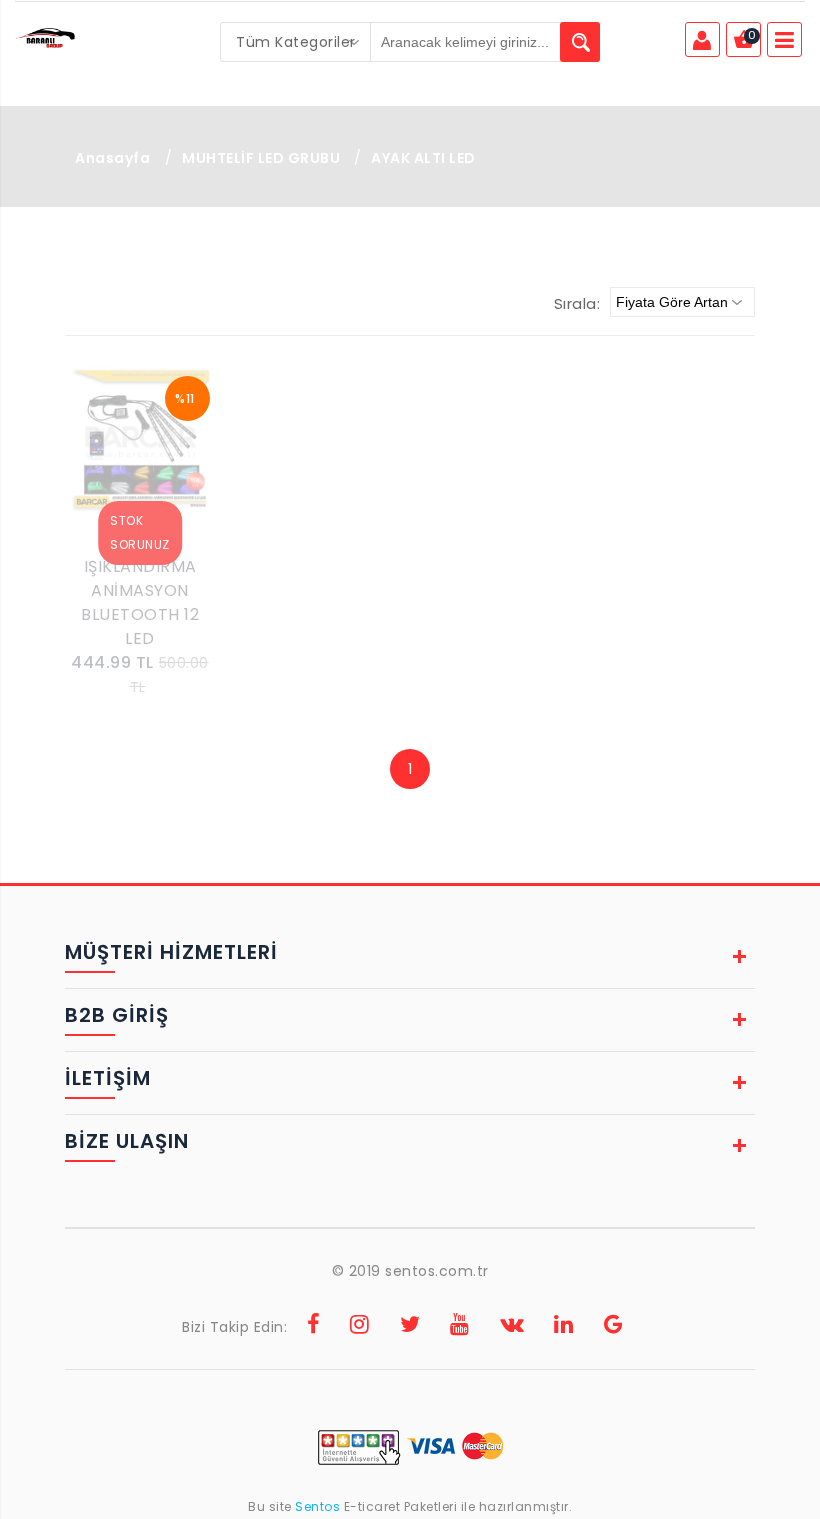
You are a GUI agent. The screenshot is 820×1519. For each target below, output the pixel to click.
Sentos (318, 1506)
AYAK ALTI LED (423, 158)
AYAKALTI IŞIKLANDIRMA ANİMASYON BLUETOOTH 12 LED (140, 590)
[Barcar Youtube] (460, 1327)
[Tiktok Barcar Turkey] (614, 1327)
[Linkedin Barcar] (564, 1327)
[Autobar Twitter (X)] (410, 1327)
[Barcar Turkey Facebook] (314, 1327)
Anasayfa (112, 158)
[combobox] (296, 42)
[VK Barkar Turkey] (512, 1327)
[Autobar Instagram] (360, 1327)
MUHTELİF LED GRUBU (263, 158)
